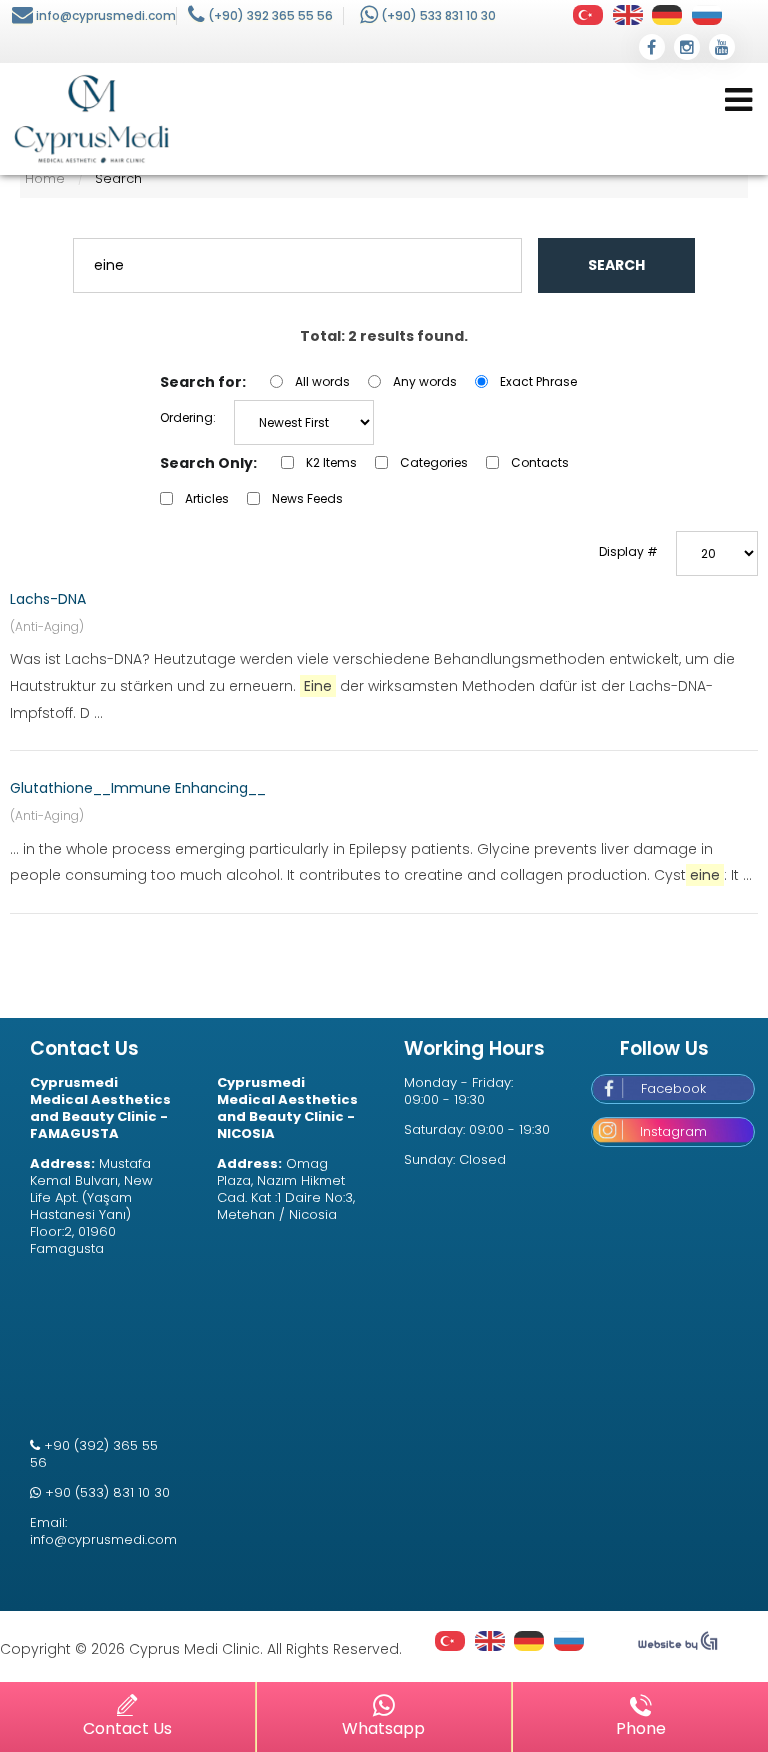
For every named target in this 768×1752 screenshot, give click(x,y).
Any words (425, 381)
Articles (207, 498)
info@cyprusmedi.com (106, 15)
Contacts (540, 462)
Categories (434, 462)
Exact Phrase (538, 381)
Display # (628, 551)
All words (322, 381)
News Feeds (307, 498)
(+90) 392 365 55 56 (270, 15)
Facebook (673, 1088)
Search (616, 265)
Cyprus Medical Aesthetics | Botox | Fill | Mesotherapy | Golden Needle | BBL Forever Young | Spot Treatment (91, 119)
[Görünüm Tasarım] (678, 1646)
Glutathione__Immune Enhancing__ (138, 788)
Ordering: (188, 417)
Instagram (673, 1131)
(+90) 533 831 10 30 (438, 15)
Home (45, 178)
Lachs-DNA (48, 599)
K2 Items (331, 462)
